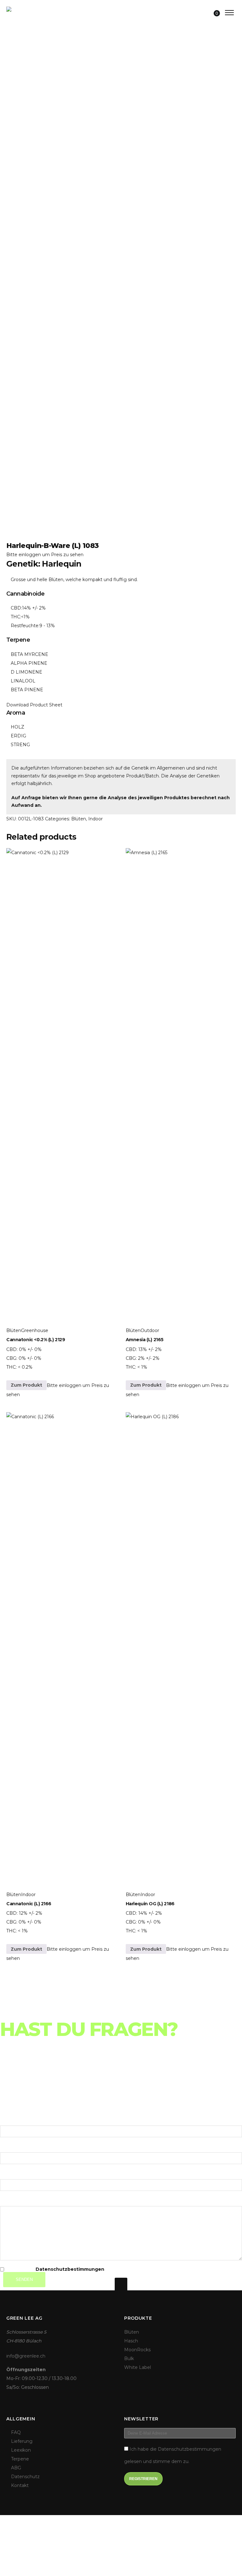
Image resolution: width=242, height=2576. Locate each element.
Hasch (131, 2341)
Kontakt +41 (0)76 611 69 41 (47, 2093)
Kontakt (20, 2485)
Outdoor (150, 1330)
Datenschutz (25, 2477)
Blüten (79, 819)
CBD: (16, 608)
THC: (16, 617)
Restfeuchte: (25, 626)
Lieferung (19, 2083)
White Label (138, 2367)
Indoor (95, 819)
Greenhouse (35, 1330)
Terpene (20, 2459)
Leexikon (21, 2450)
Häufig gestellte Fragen (48, 2074)
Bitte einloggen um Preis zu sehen (45, 555)
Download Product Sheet (34, 705)
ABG (16, 2468)
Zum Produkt (26, 1385)
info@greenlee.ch (26, 2356)
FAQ (16, 2432)
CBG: (12, 1358)
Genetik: (24, 564)
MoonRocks (137, 2350)
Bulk (129, 2359)
